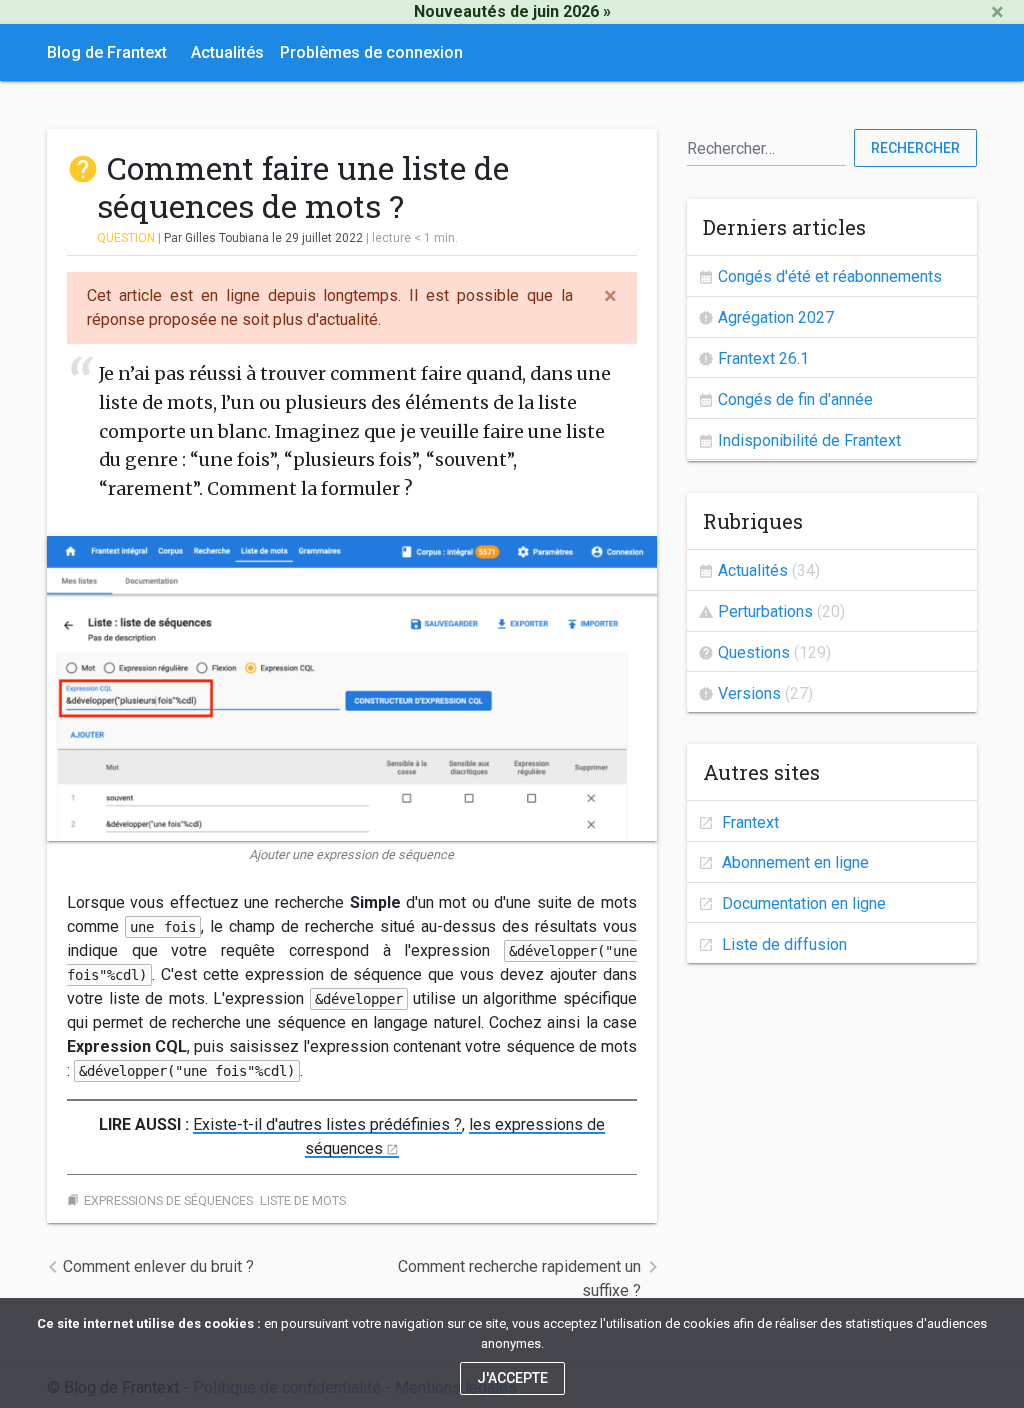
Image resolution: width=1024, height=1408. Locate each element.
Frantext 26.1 (763, 358)
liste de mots (303, 1200)
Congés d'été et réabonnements (830, 276)
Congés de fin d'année (795, 399)
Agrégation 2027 (776, 317)
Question (126, 238)
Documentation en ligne (802, 903)
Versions (749, 693)
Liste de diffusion (782, 944)
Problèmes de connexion (371, 52)
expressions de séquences (168, 1200)
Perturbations (765, 611)
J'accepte (512, 1378)
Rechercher (915, 148)
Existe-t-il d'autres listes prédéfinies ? (327, 1124)
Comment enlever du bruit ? (158, 1266)
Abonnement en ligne (793, 862)
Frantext (748, 822)
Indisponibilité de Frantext (809, 440)
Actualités (227, 52)
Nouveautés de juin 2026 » (512, 11)
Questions (754, 652)
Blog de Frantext (107, 52)
